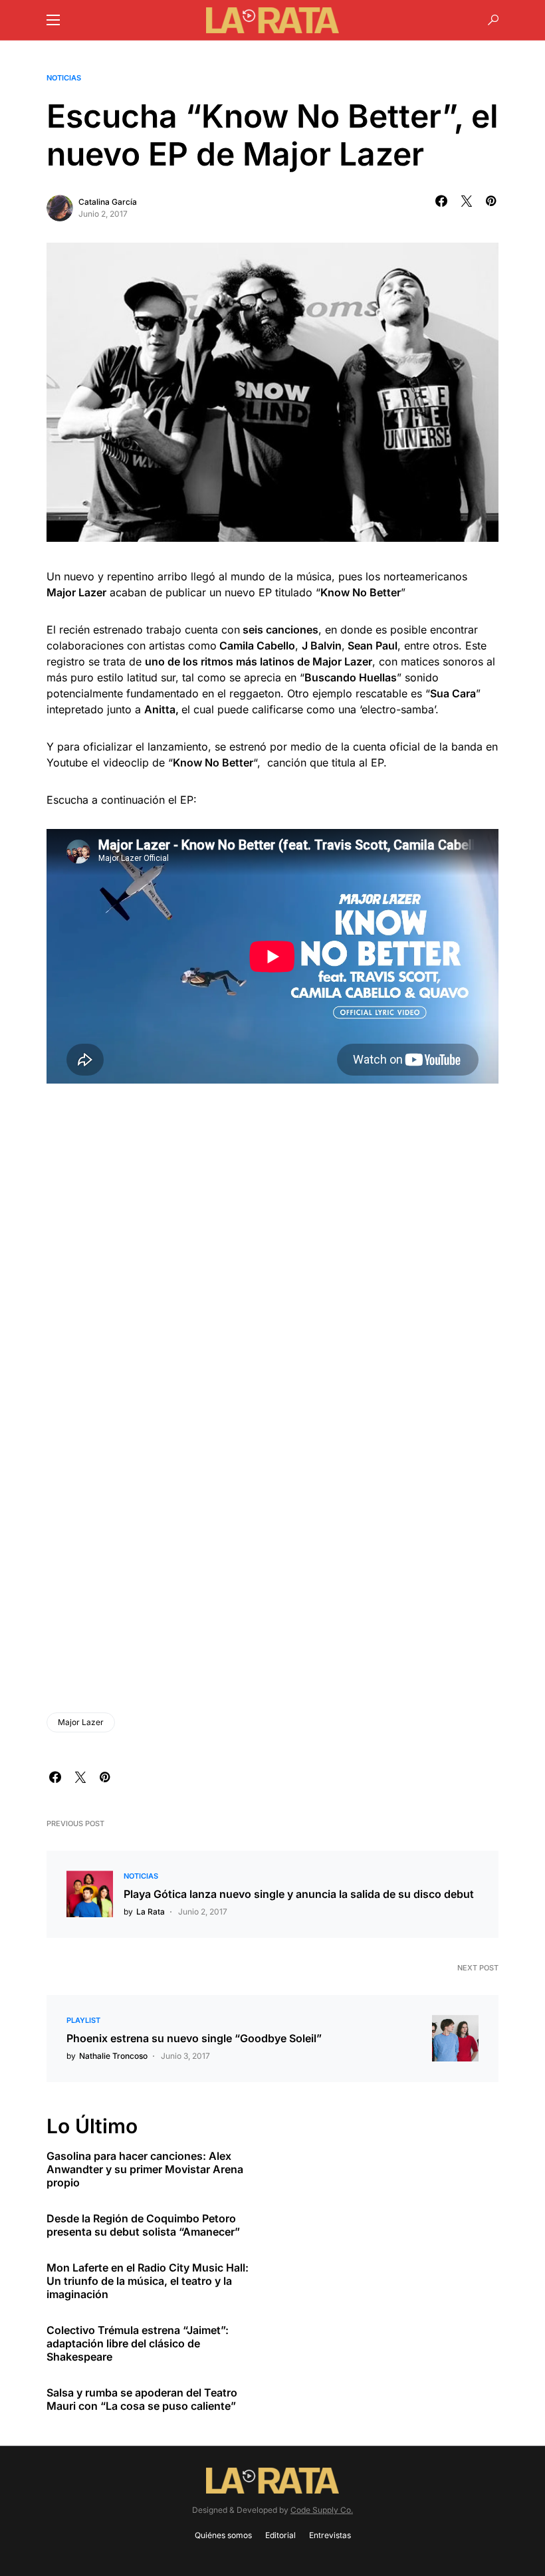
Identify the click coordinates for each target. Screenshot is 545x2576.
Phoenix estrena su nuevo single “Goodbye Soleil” (194, 2038)
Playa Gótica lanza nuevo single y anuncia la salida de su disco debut (299, 1894)
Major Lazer (81, 1722)
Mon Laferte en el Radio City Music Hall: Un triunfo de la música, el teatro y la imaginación (148, 2281)
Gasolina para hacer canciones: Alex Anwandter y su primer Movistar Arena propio (145, 2169)
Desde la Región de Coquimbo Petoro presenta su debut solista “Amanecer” (143, 2225)
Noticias (64, 78)
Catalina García (108, 202)
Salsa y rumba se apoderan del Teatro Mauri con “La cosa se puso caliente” (142, 2399)
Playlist (83, 2020)
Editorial (280, 2535)
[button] (53, 20)
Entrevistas (330, 2535)
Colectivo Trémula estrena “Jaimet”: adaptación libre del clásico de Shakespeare (138, 2343)
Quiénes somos (223, 2535)
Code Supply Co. (322, 2510)
